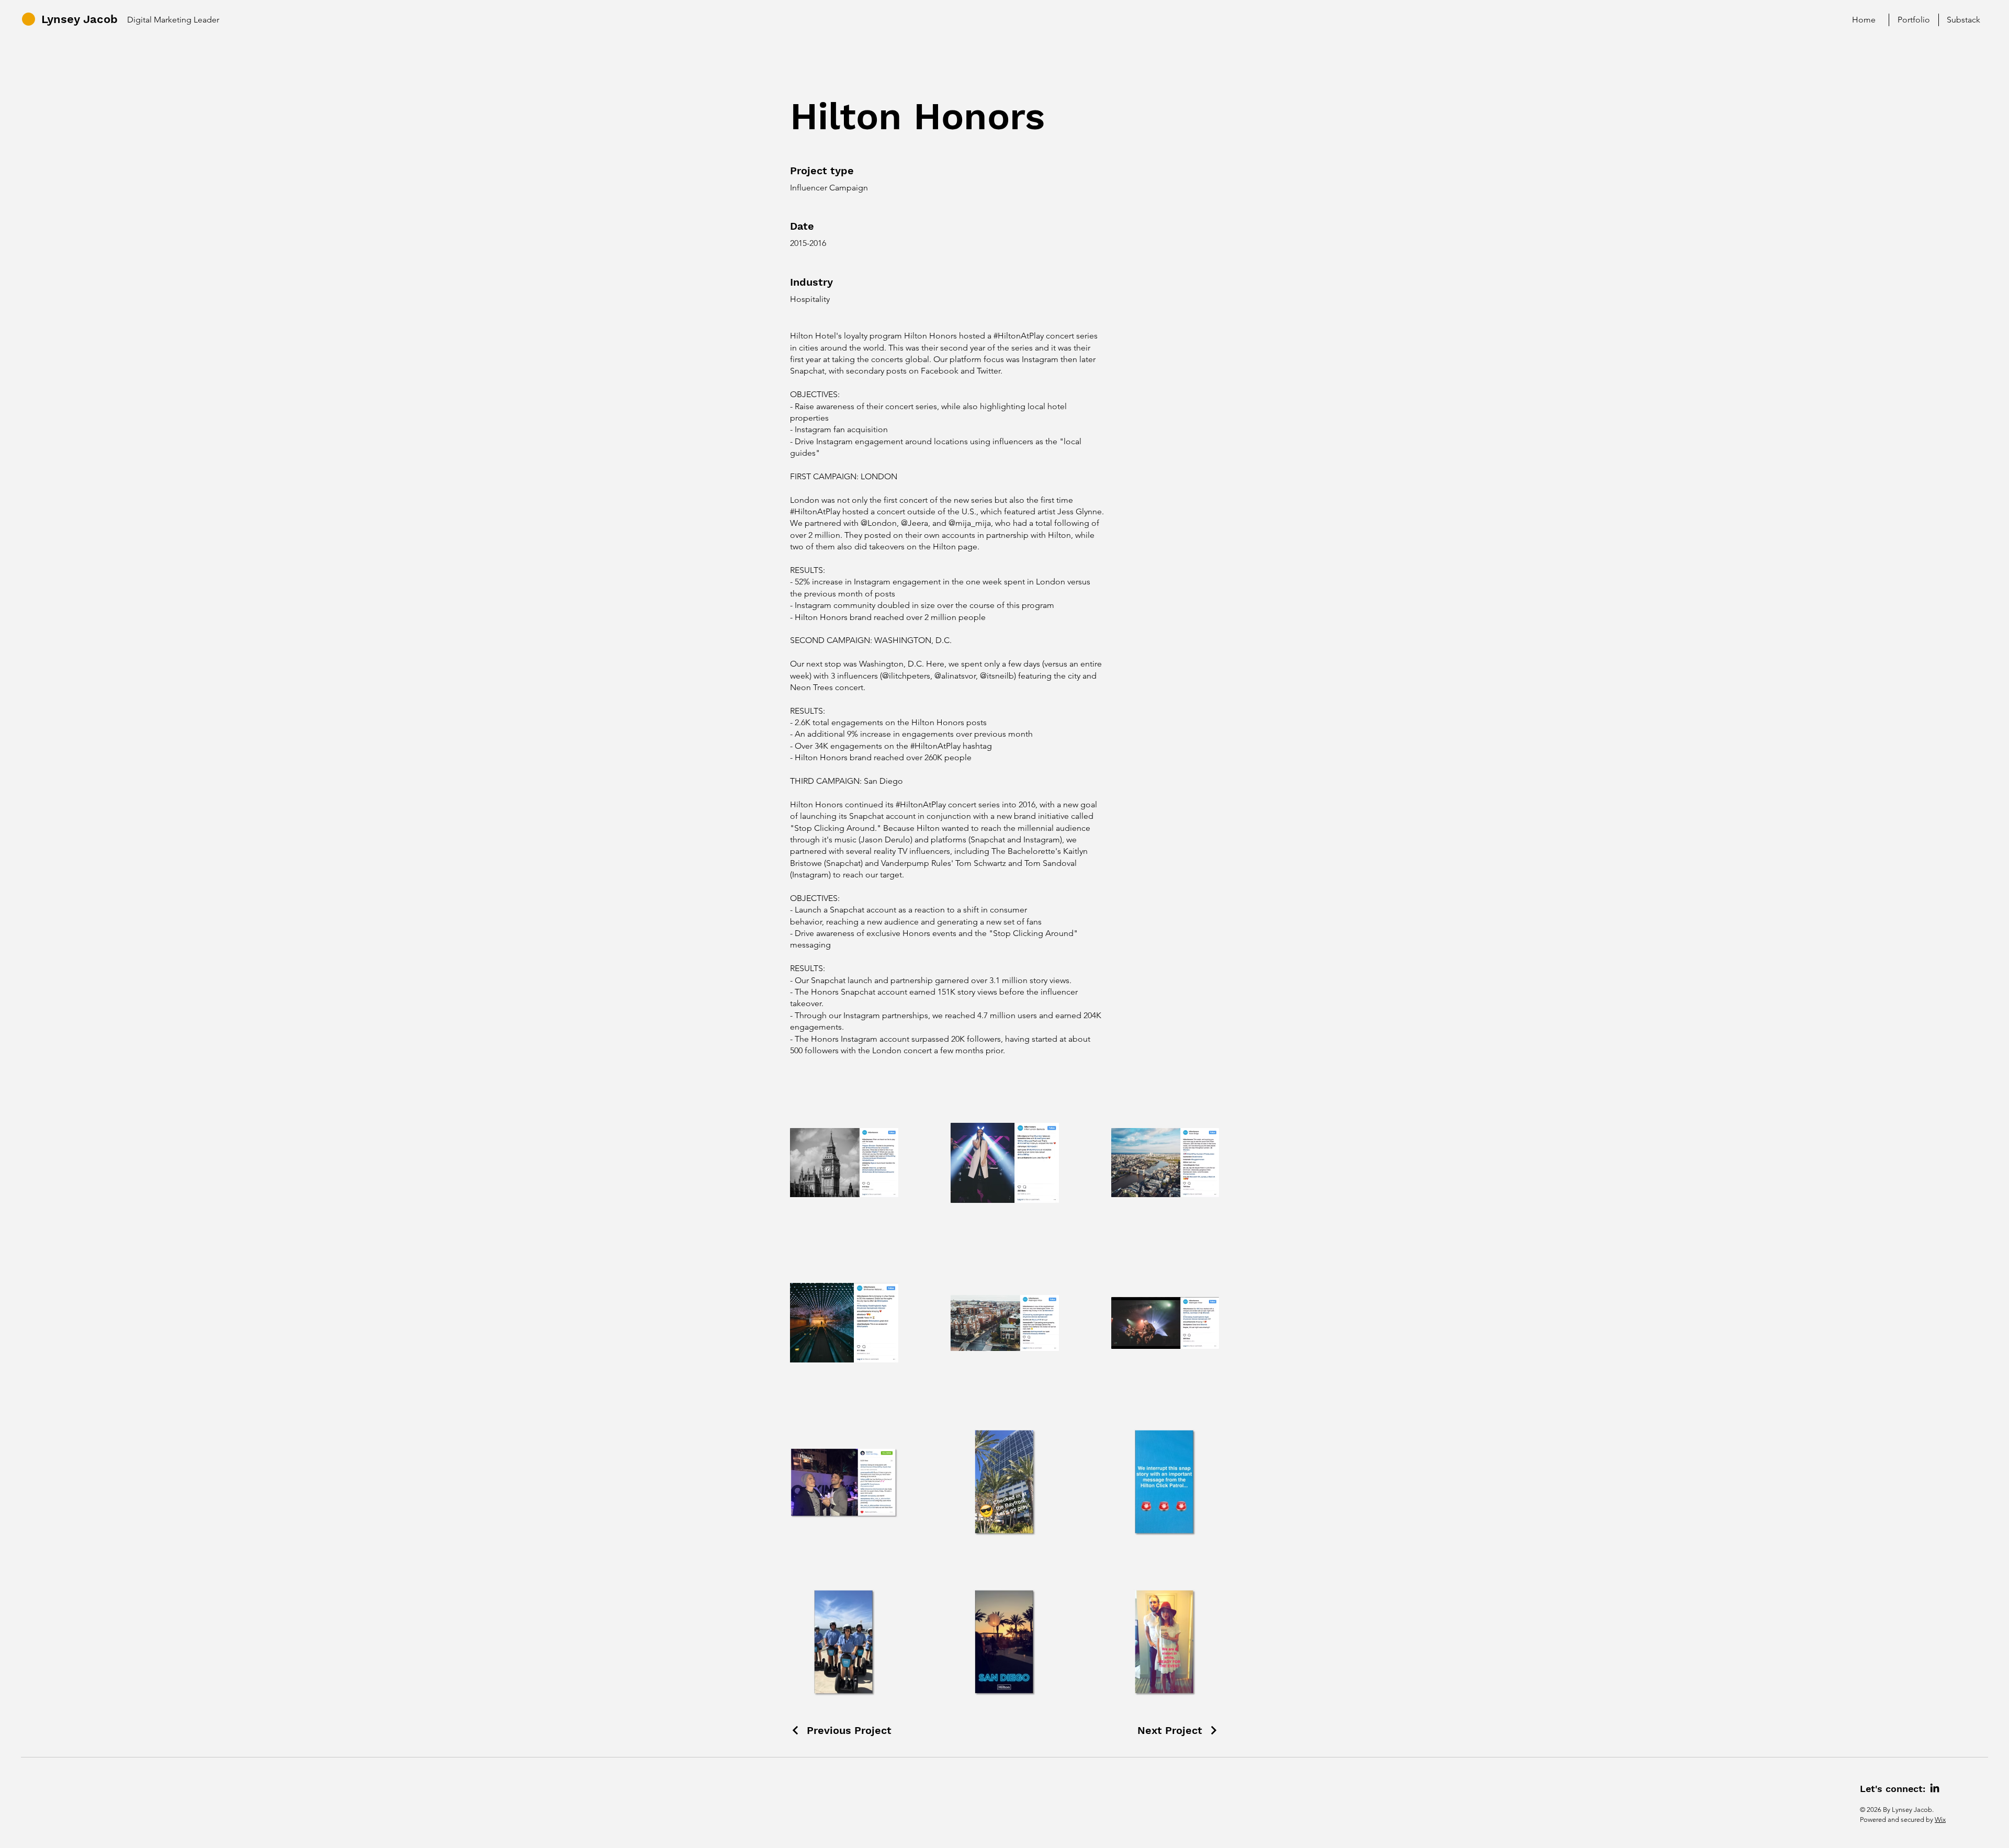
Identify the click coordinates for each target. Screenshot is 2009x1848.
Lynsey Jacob (80, 19)
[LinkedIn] (1935, 1788)
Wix (1940, 1819)
